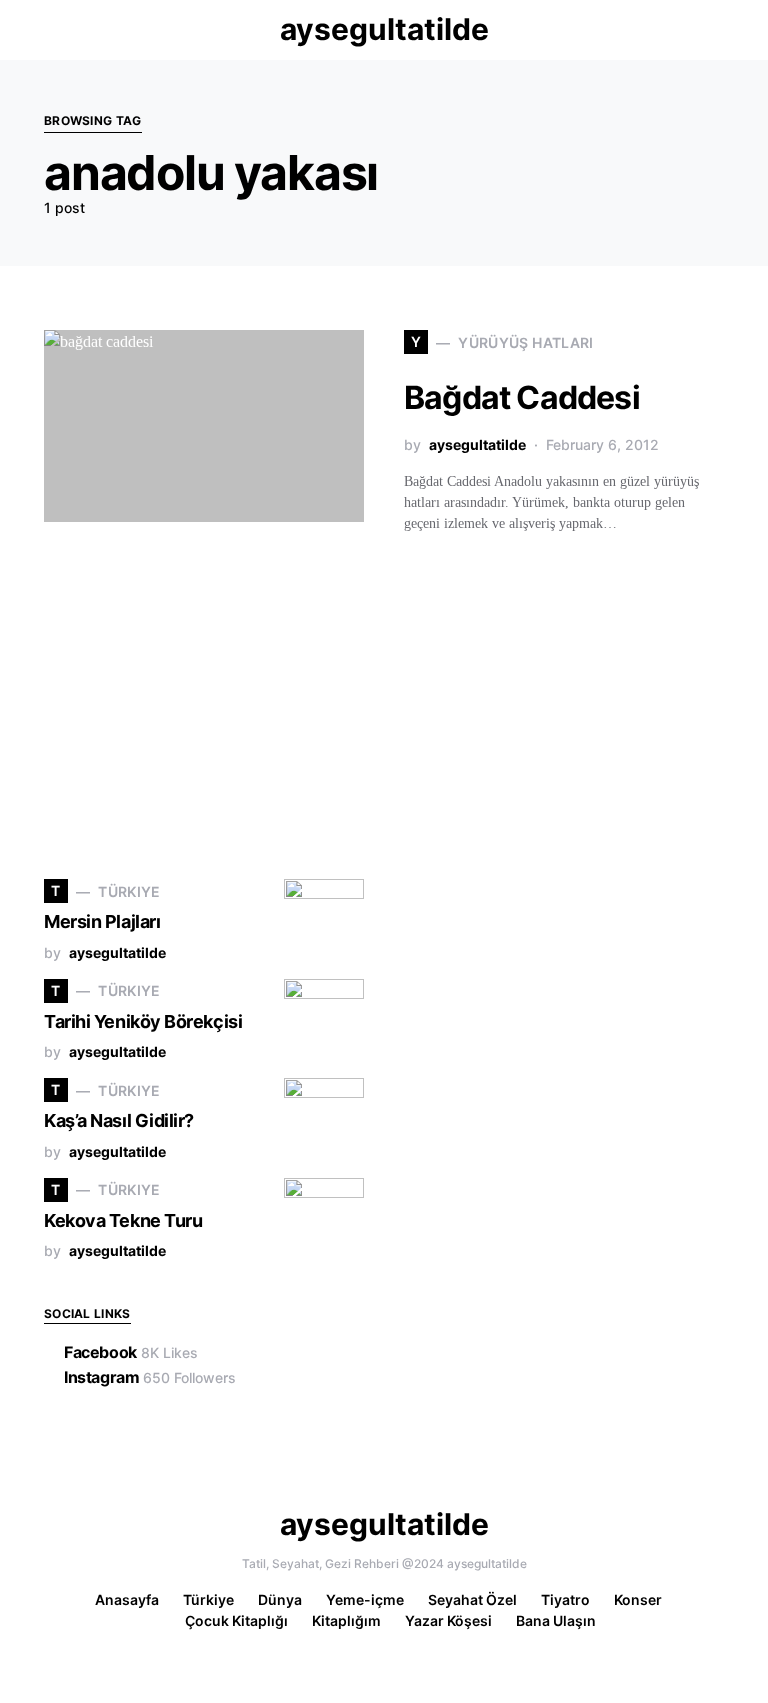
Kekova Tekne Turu (123, 1220)
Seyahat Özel (472, 1599)
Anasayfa (127, 1599)
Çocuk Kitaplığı (236, 1620)
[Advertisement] (194, 707)
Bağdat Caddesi (522, 397)
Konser (638, 1599)
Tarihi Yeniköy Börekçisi (143, 1021)
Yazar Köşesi (448, 1620)
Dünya (280, 1599)
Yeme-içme (365, 1599)
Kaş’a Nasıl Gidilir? (119, 1120)
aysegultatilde (384, 29)
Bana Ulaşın (556, 1620)
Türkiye (208, 1599)
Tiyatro (565, 1599)
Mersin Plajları (102, 921)
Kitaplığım (346, 1620)
